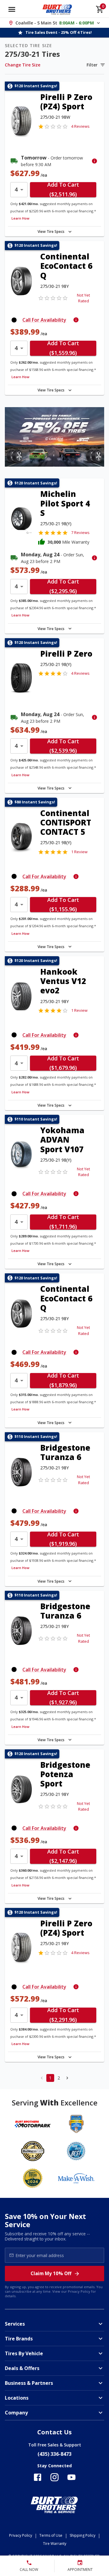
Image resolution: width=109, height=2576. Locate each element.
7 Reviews (80, 532)
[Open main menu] (12, 9)
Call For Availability (44, 320)
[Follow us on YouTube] (71, 2477)
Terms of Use (51, 2535)
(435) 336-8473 (54, 2454)
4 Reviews (80, 126)
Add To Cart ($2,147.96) (63, 1856)
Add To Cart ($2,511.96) (63, 190)
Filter (92, 65)
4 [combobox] (16, 189)
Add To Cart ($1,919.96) (63, 1539)
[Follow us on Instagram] (54, 2477)
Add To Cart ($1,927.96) (63, 1698)
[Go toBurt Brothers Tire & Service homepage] (57, 9)
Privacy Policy (79, 2291)
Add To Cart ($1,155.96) (63, 905)
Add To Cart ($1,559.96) (63, 348)
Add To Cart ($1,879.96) (63, 1381)
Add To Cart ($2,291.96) (63, 2015)
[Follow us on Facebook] (38, 2477)
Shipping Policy (83, 2535)
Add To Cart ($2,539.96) (63, 746)
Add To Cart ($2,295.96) (63, 587)
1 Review (79, 852)
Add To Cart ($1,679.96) (63, 1063)
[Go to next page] (67, 2078)
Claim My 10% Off (51, 2273)
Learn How (20, 218)
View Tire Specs (51, 232)
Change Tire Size (23, 65)
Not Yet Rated (83, 298)
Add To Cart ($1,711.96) (63, 1222)
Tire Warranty (55, 2544)
